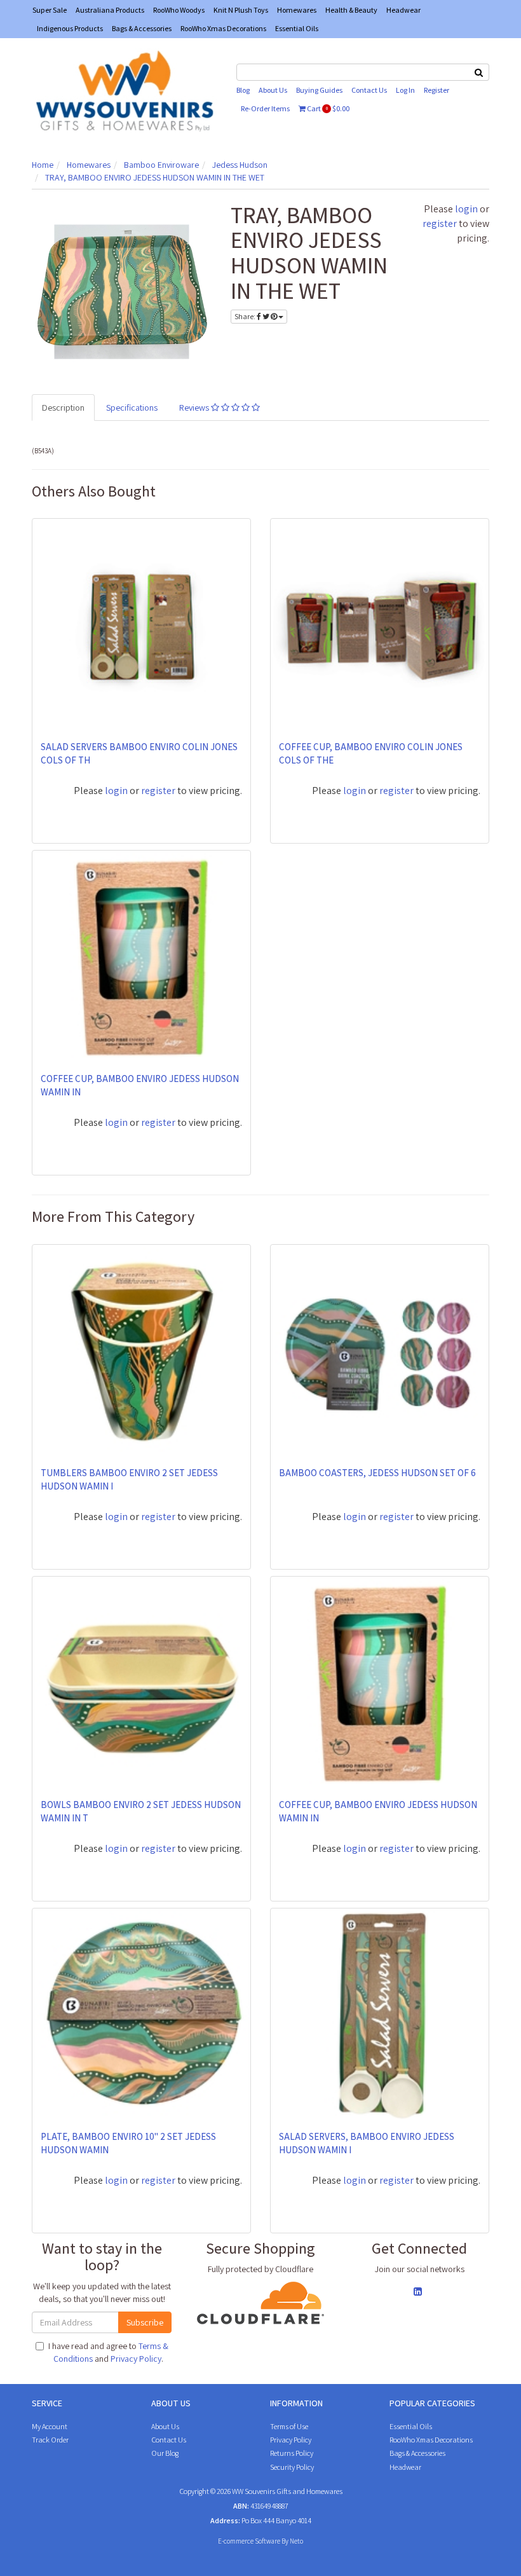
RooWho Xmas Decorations (223, 28)
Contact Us (369, 90)
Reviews (195, 408)
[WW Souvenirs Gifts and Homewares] (125, 90)
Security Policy (292, 2467)
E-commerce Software (249, 2541)
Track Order (50, 2440)
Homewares (297, 10)
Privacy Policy (136, 2359)
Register (436, 90)
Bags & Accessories (142, 28)
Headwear (403, 10)
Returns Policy (292, 2453)
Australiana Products (110, 10)
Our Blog (165, 2453)
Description (63, 408)
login (466, 209)
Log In (405, 90)
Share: (246, 316)
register (440, 223)
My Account (50, 2426)
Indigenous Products (70, 28)
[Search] (479, 72)
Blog (243, 90)
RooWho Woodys (179, 10)
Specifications (132, 408)
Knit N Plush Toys (241, 10)
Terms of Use (289, 2426)
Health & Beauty (351, 10)
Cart (328, 108)
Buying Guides (319, 90)
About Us (273, 90)
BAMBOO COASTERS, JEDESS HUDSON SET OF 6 (377, 1473)
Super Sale (50, 10)
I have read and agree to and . (108, 2352)
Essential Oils (297, 28)
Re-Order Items (265, 108)
